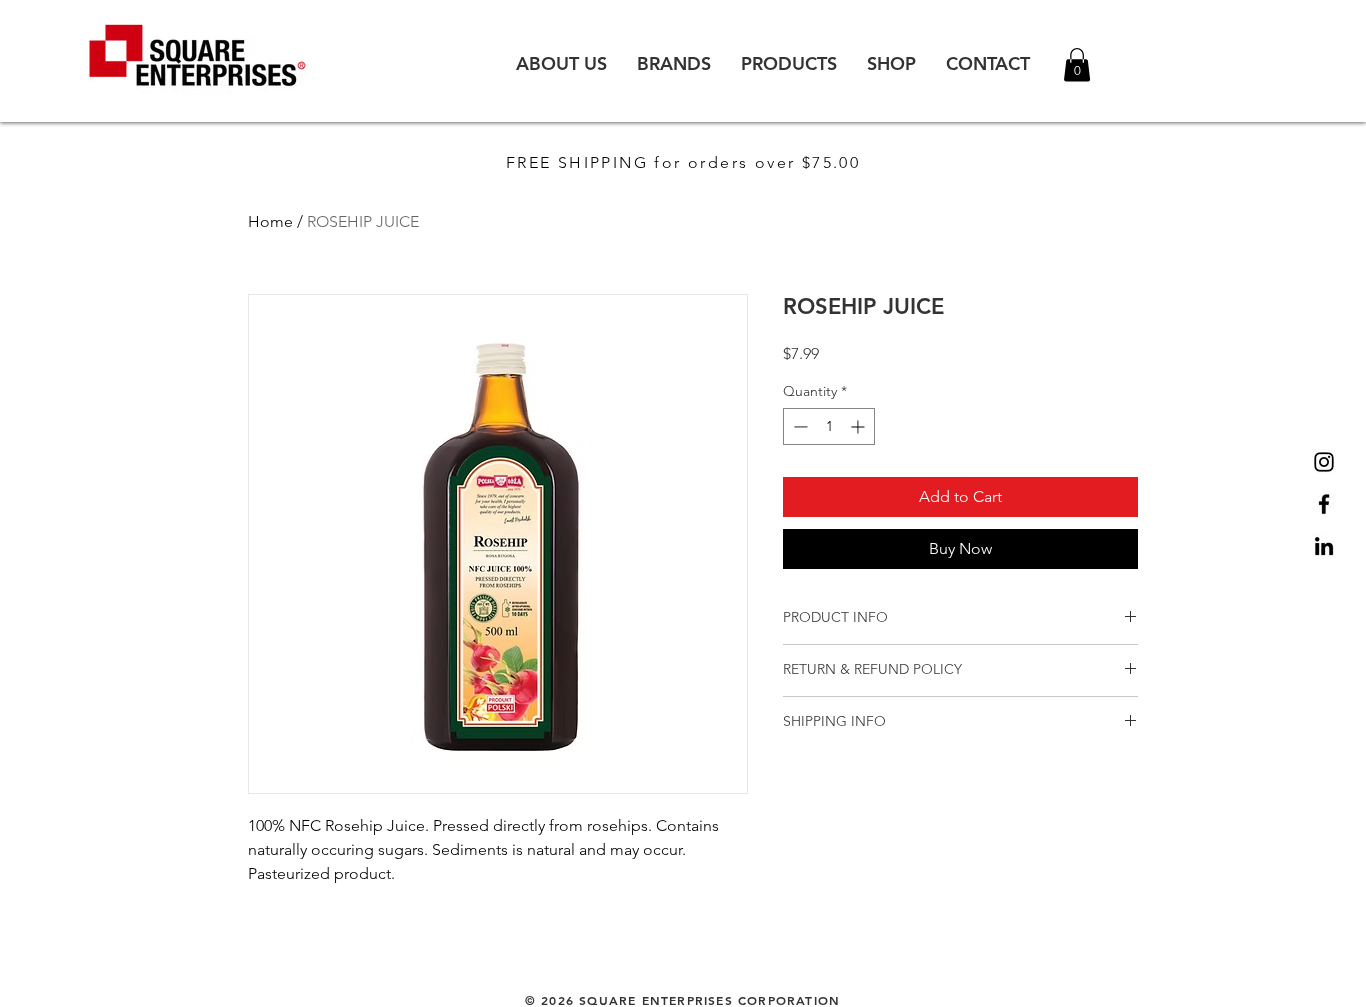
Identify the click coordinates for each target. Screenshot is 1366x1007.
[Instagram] (1324, 462)
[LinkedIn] (1324, 546)
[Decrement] (798, 426)
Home (270, 221)
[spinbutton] (829, 426)
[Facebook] (1324, 504)
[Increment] (859, 426)
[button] (1077, 64)
